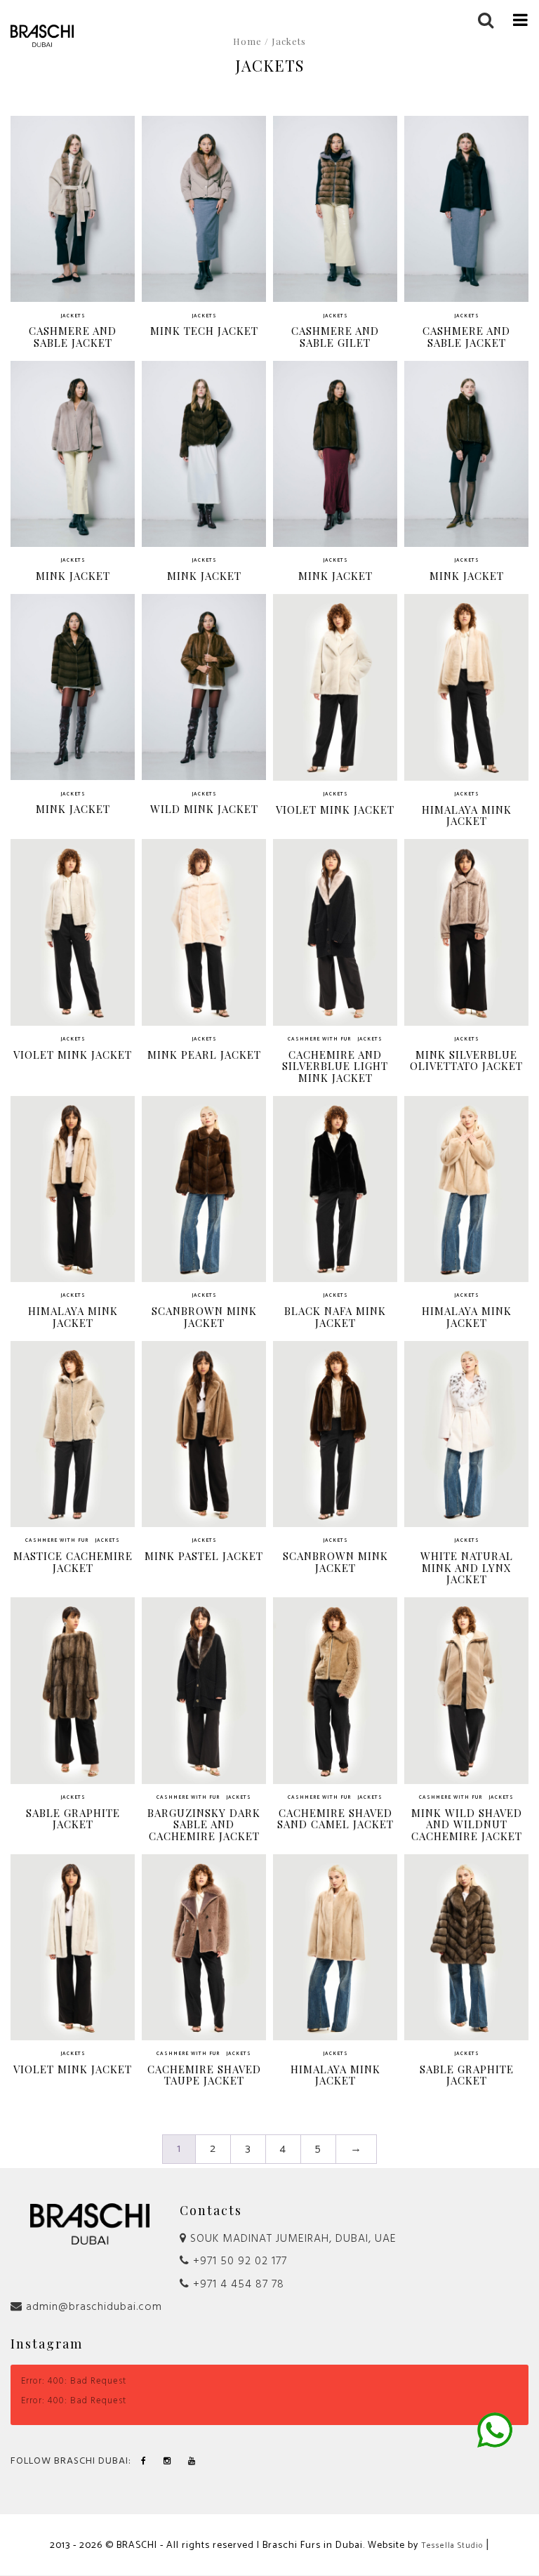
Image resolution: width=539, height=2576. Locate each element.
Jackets (73, 316)
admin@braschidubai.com (92, 2307)
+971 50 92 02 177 (238, 2261)
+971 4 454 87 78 (237, 2285)
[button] (521, 19)
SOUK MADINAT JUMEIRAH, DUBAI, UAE (292, 2239)
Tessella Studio (452, 2546)
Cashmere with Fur (319, 1040)
